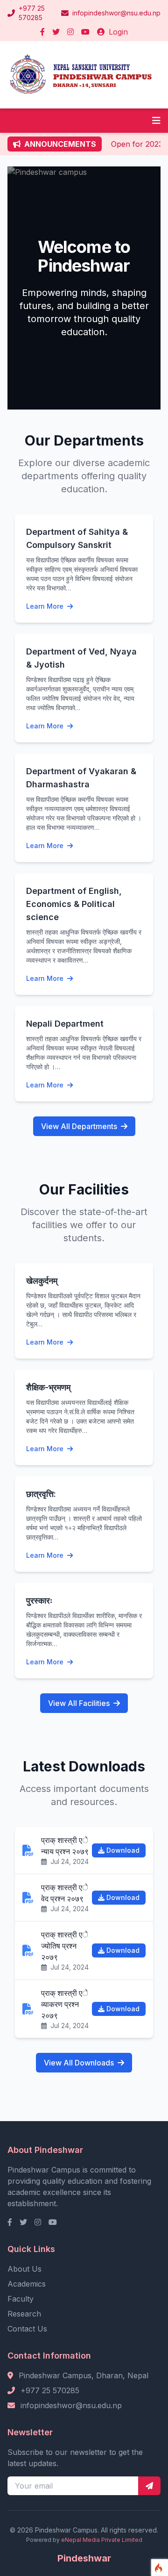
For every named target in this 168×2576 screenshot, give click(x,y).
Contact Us (27, 2329)
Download (123, 1850)
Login (117, 32)
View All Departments (79, 1126)
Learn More (46, 606)
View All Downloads (79, 2063)
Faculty (21, 2299)
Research (24, 2314)
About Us (24, 2269)
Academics (27, 2284)
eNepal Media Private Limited (102, 2540)
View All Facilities (79, 1703)
